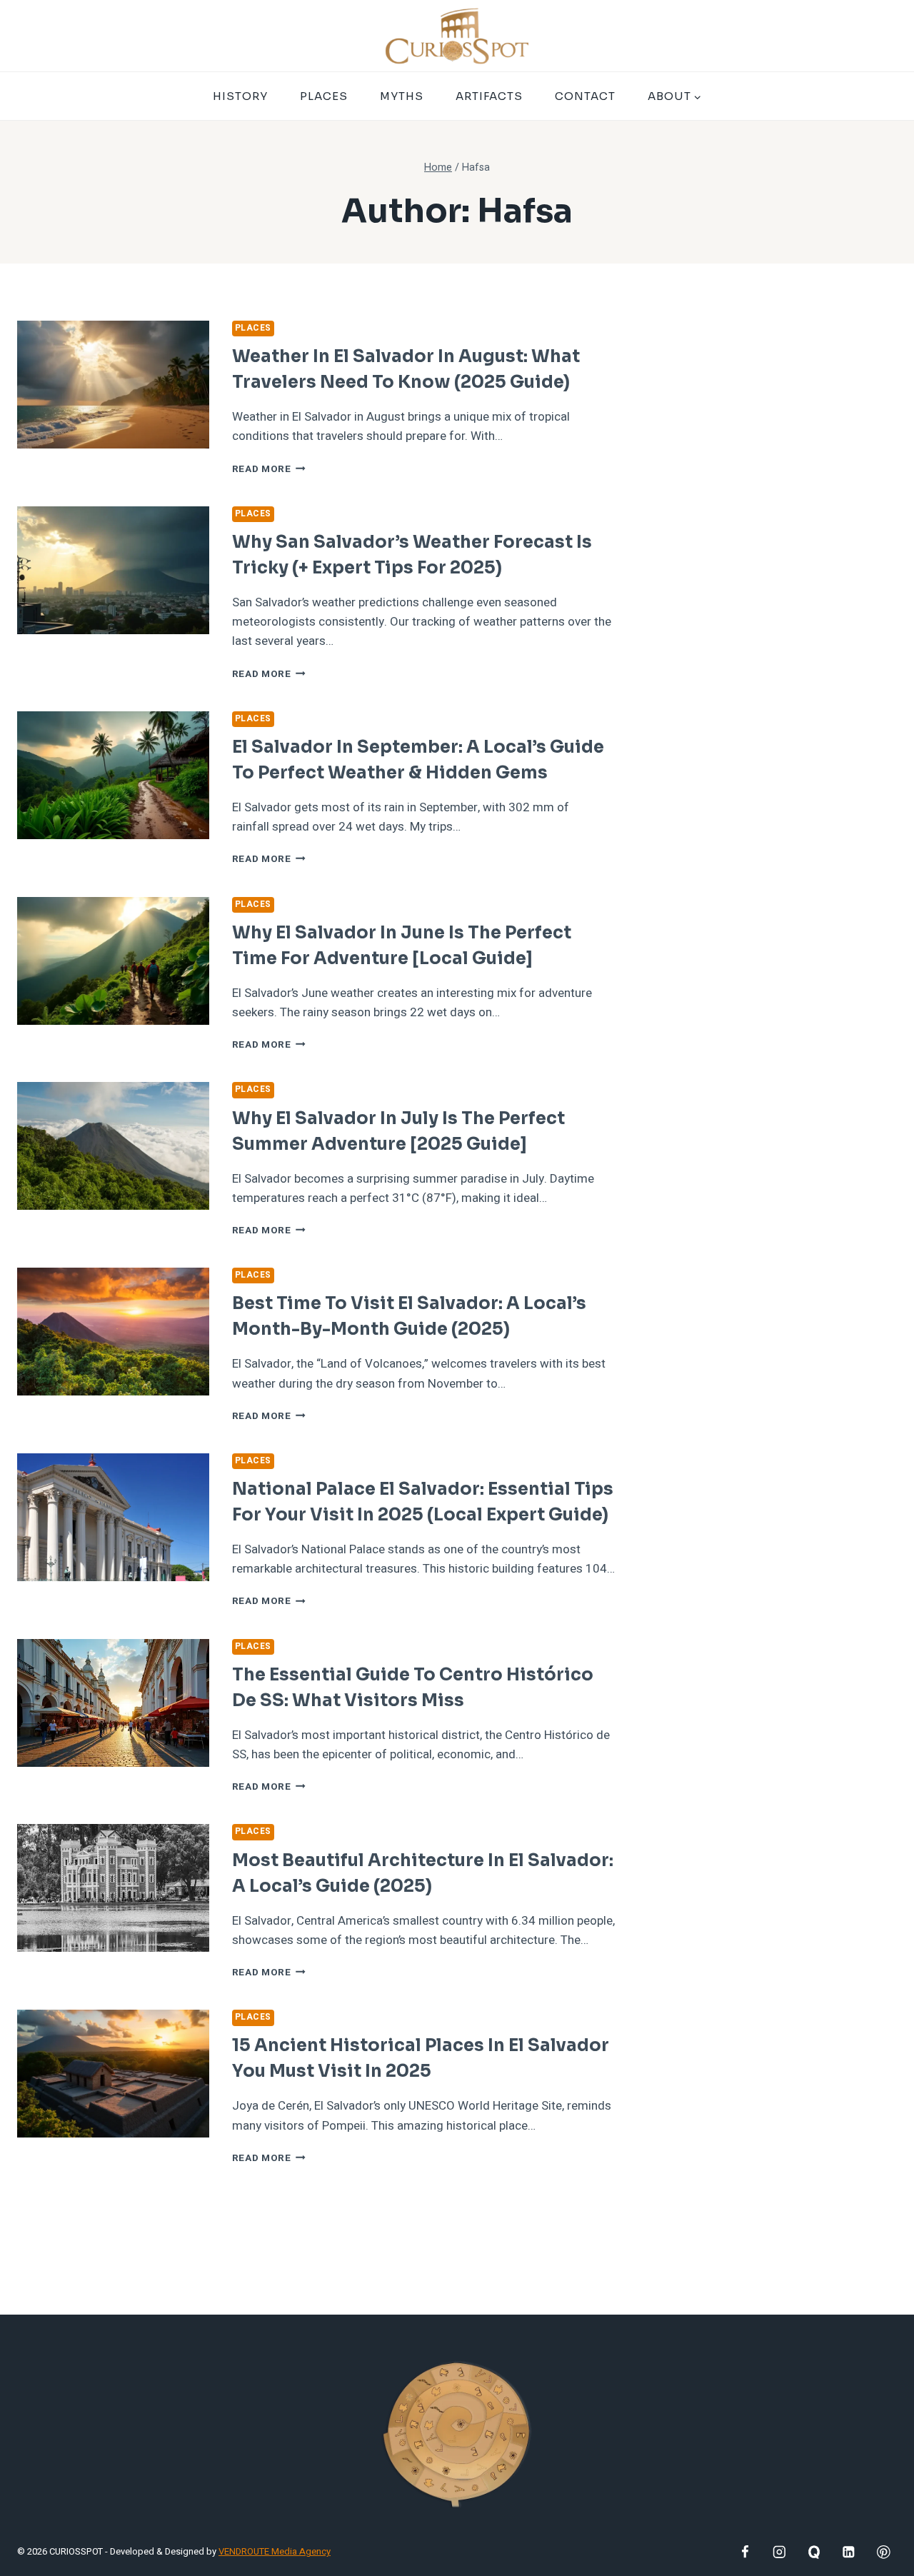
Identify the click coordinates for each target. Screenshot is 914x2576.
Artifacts (489, 96)
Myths (402, 96)
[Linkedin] (849, 2552)
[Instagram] (779, 2552)
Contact (585, 96)
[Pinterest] (884, 2552)
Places (324, 96)
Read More (269, 469)
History (240, 96)
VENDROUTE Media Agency (275, 2551)
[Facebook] (744, 2552)
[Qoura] (814, 2552)
